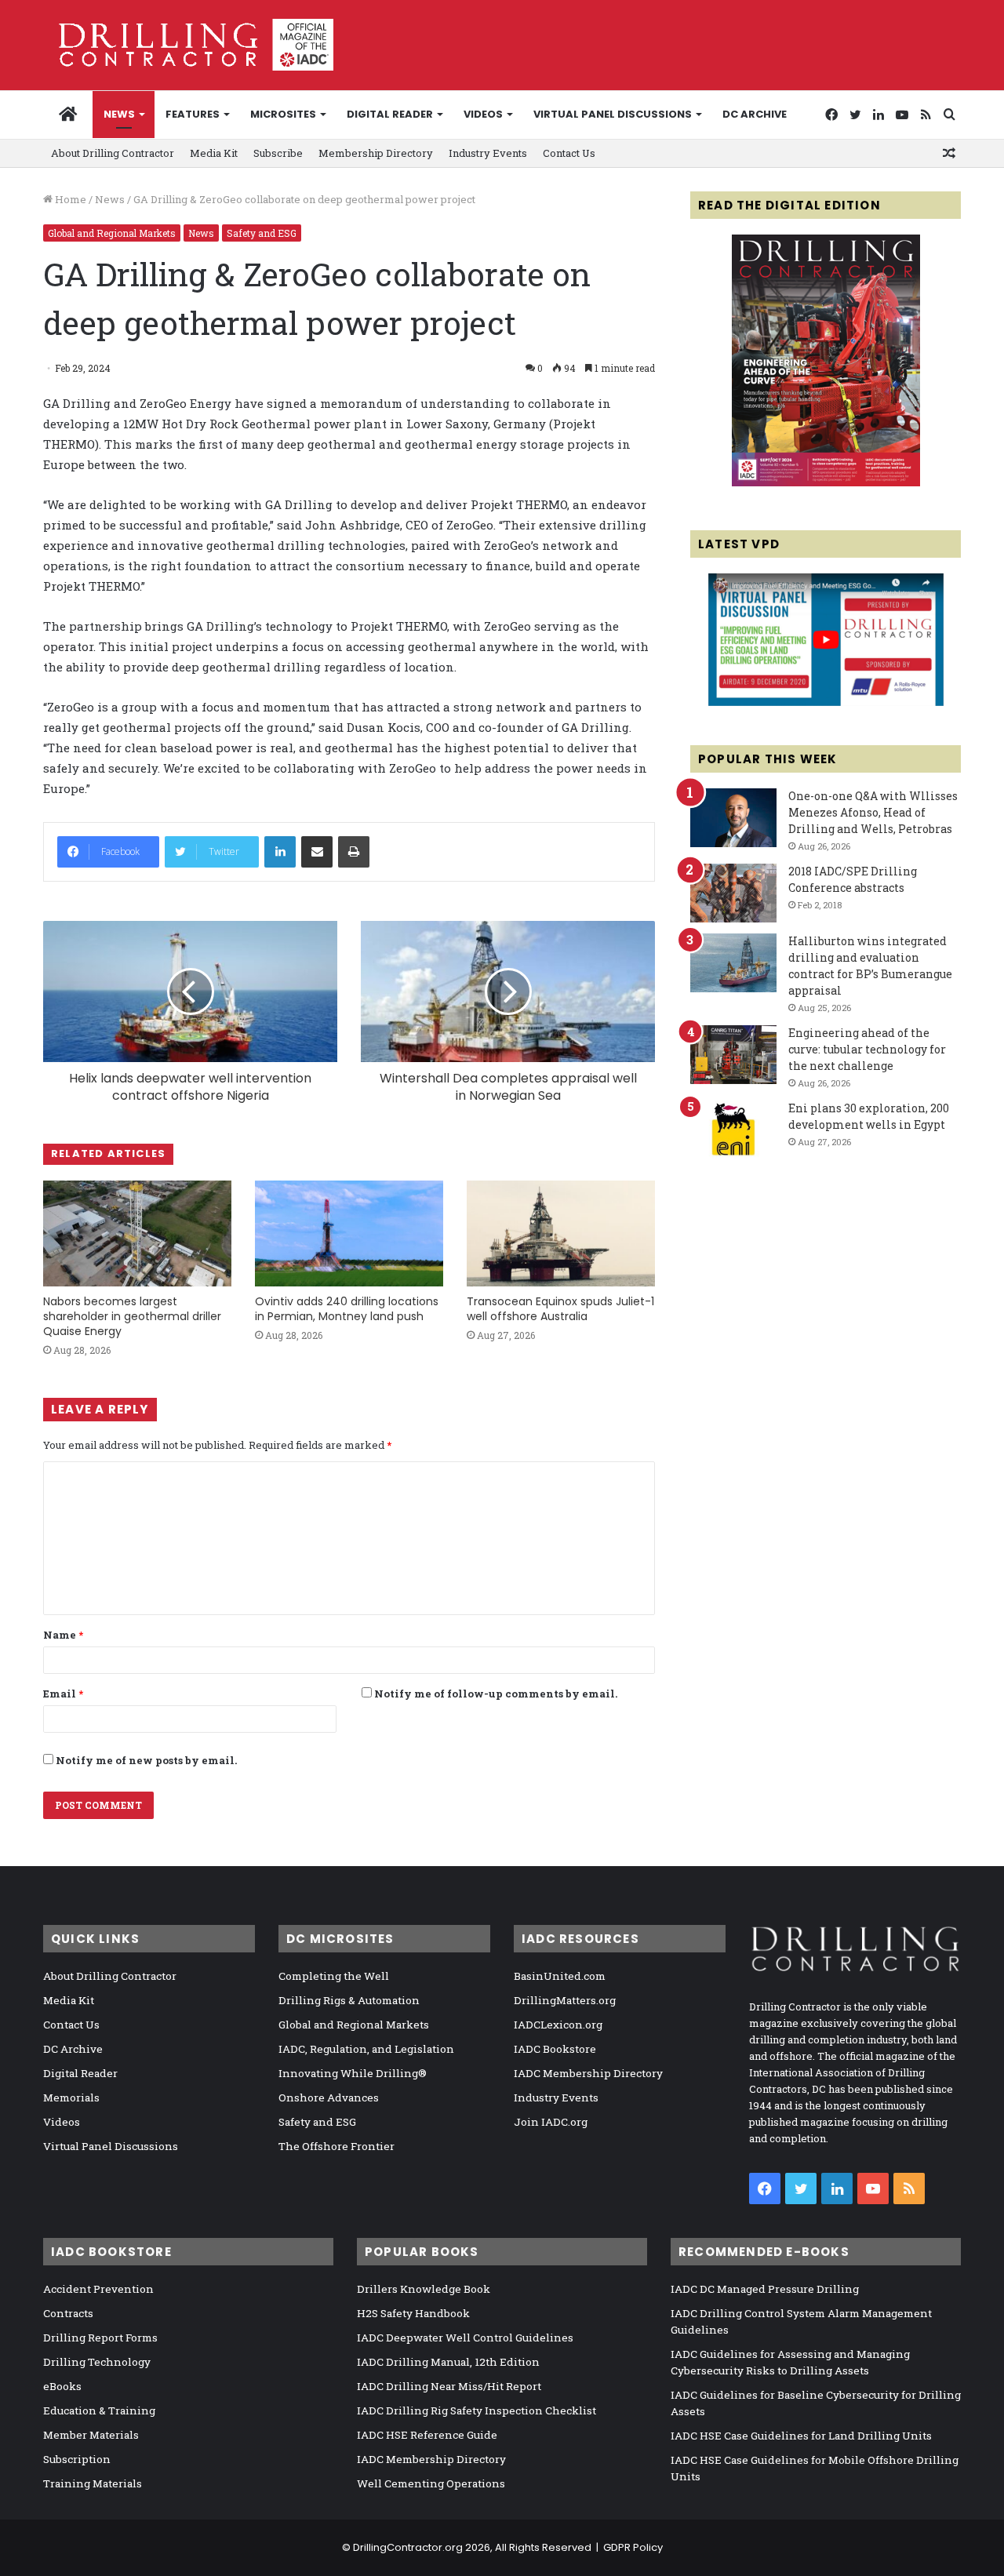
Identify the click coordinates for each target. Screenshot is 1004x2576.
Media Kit (214, 153)
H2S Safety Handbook (413, 2313)
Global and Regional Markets (112, 233)
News (119, 114)
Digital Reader (390, 114)
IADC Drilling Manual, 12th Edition (448, 2362)
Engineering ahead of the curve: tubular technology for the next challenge (867, 1049)
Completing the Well (334, 1976)
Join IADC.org (551, 2122)
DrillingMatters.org (565, 2000)
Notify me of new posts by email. (146, 1760)
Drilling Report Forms (100, 2338)
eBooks (62, 2386)
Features (193, 114)
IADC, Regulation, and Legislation (366, 2049)
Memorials (71, 2098)
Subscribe (278, 153)
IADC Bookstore (555, 2049)
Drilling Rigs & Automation (349, 2000)
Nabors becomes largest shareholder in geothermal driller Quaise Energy (132, 1316)
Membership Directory (376, 153)
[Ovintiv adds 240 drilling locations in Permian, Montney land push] (349, 1233)
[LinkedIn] (280, 852)
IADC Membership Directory (588, 2073)
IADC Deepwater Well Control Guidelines (465, 2338)
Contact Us (569, 153)
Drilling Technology (97, 2362)
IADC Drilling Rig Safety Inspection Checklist (477, 2410)
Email (63, 1694)
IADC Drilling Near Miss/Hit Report (449, 2386)
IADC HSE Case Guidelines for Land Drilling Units (801, 2436)
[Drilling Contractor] (188, 45)
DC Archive (755, 114)
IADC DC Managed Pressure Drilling (765, 2289)
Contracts (68, 2313)
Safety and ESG (262, 233)
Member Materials (91, 2435)
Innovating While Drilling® (353, 2073)
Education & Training (99, 2410)
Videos (483, 114)
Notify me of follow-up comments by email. (496, 1694)
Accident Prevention (98, 2289)
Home (69, 199)
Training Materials (93, 2483)
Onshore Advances (329, 2098)
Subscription (77, 2459)
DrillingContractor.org (408, 2547)
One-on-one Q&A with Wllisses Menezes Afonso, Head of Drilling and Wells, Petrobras (873, 812)
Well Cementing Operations (431, 2483)
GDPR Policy (633, 2547)
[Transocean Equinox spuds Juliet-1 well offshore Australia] (561, 1233)
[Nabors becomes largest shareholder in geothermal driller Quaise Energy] (137, 1233)
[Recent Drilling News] (826, 482)
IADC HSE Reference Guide (427, 2435)
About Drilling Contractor (113, 153)
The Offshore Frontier (336, 2146)
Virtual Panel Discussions (613, 114)
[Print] (354, 852)
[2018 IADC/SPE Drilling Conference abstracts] (733, 893)
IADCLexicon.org (558, 2025)
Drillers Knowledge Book (424, 2289)
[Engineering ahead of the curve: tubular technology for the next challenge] (733, 1055)
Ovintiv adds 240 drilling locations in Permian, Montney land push (347, 1309)
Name (63, 1635)
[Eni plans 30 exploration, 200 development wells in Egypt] (733, 1130)
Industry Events (488, 153)
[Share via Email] (317, 852)
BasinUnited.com (560, 1976)
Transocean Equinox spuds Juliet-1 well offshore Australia (560, 1309)
